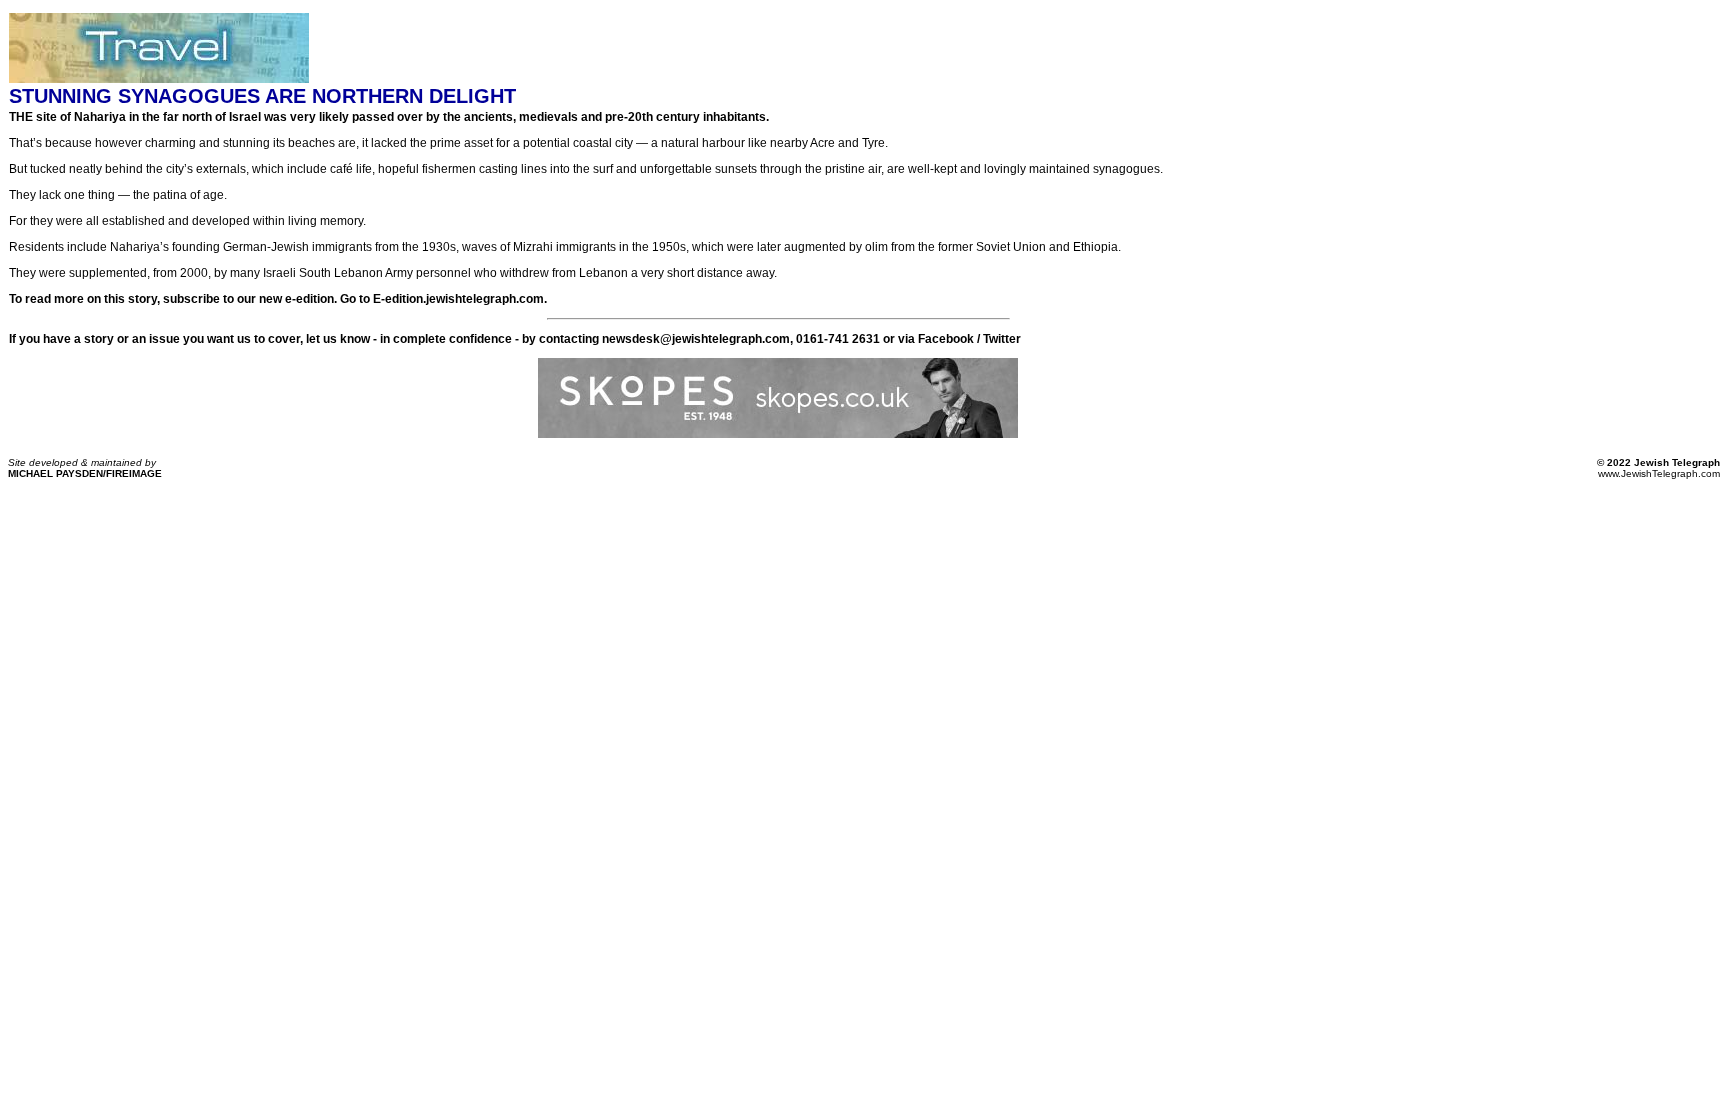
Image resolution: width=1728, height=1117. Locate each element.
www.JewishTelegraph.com (1659, 473)
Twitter (1002, 339)
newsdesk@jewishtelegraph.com (696, 339)
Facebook (946, 339)
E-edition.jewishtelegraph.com (458, 299)
